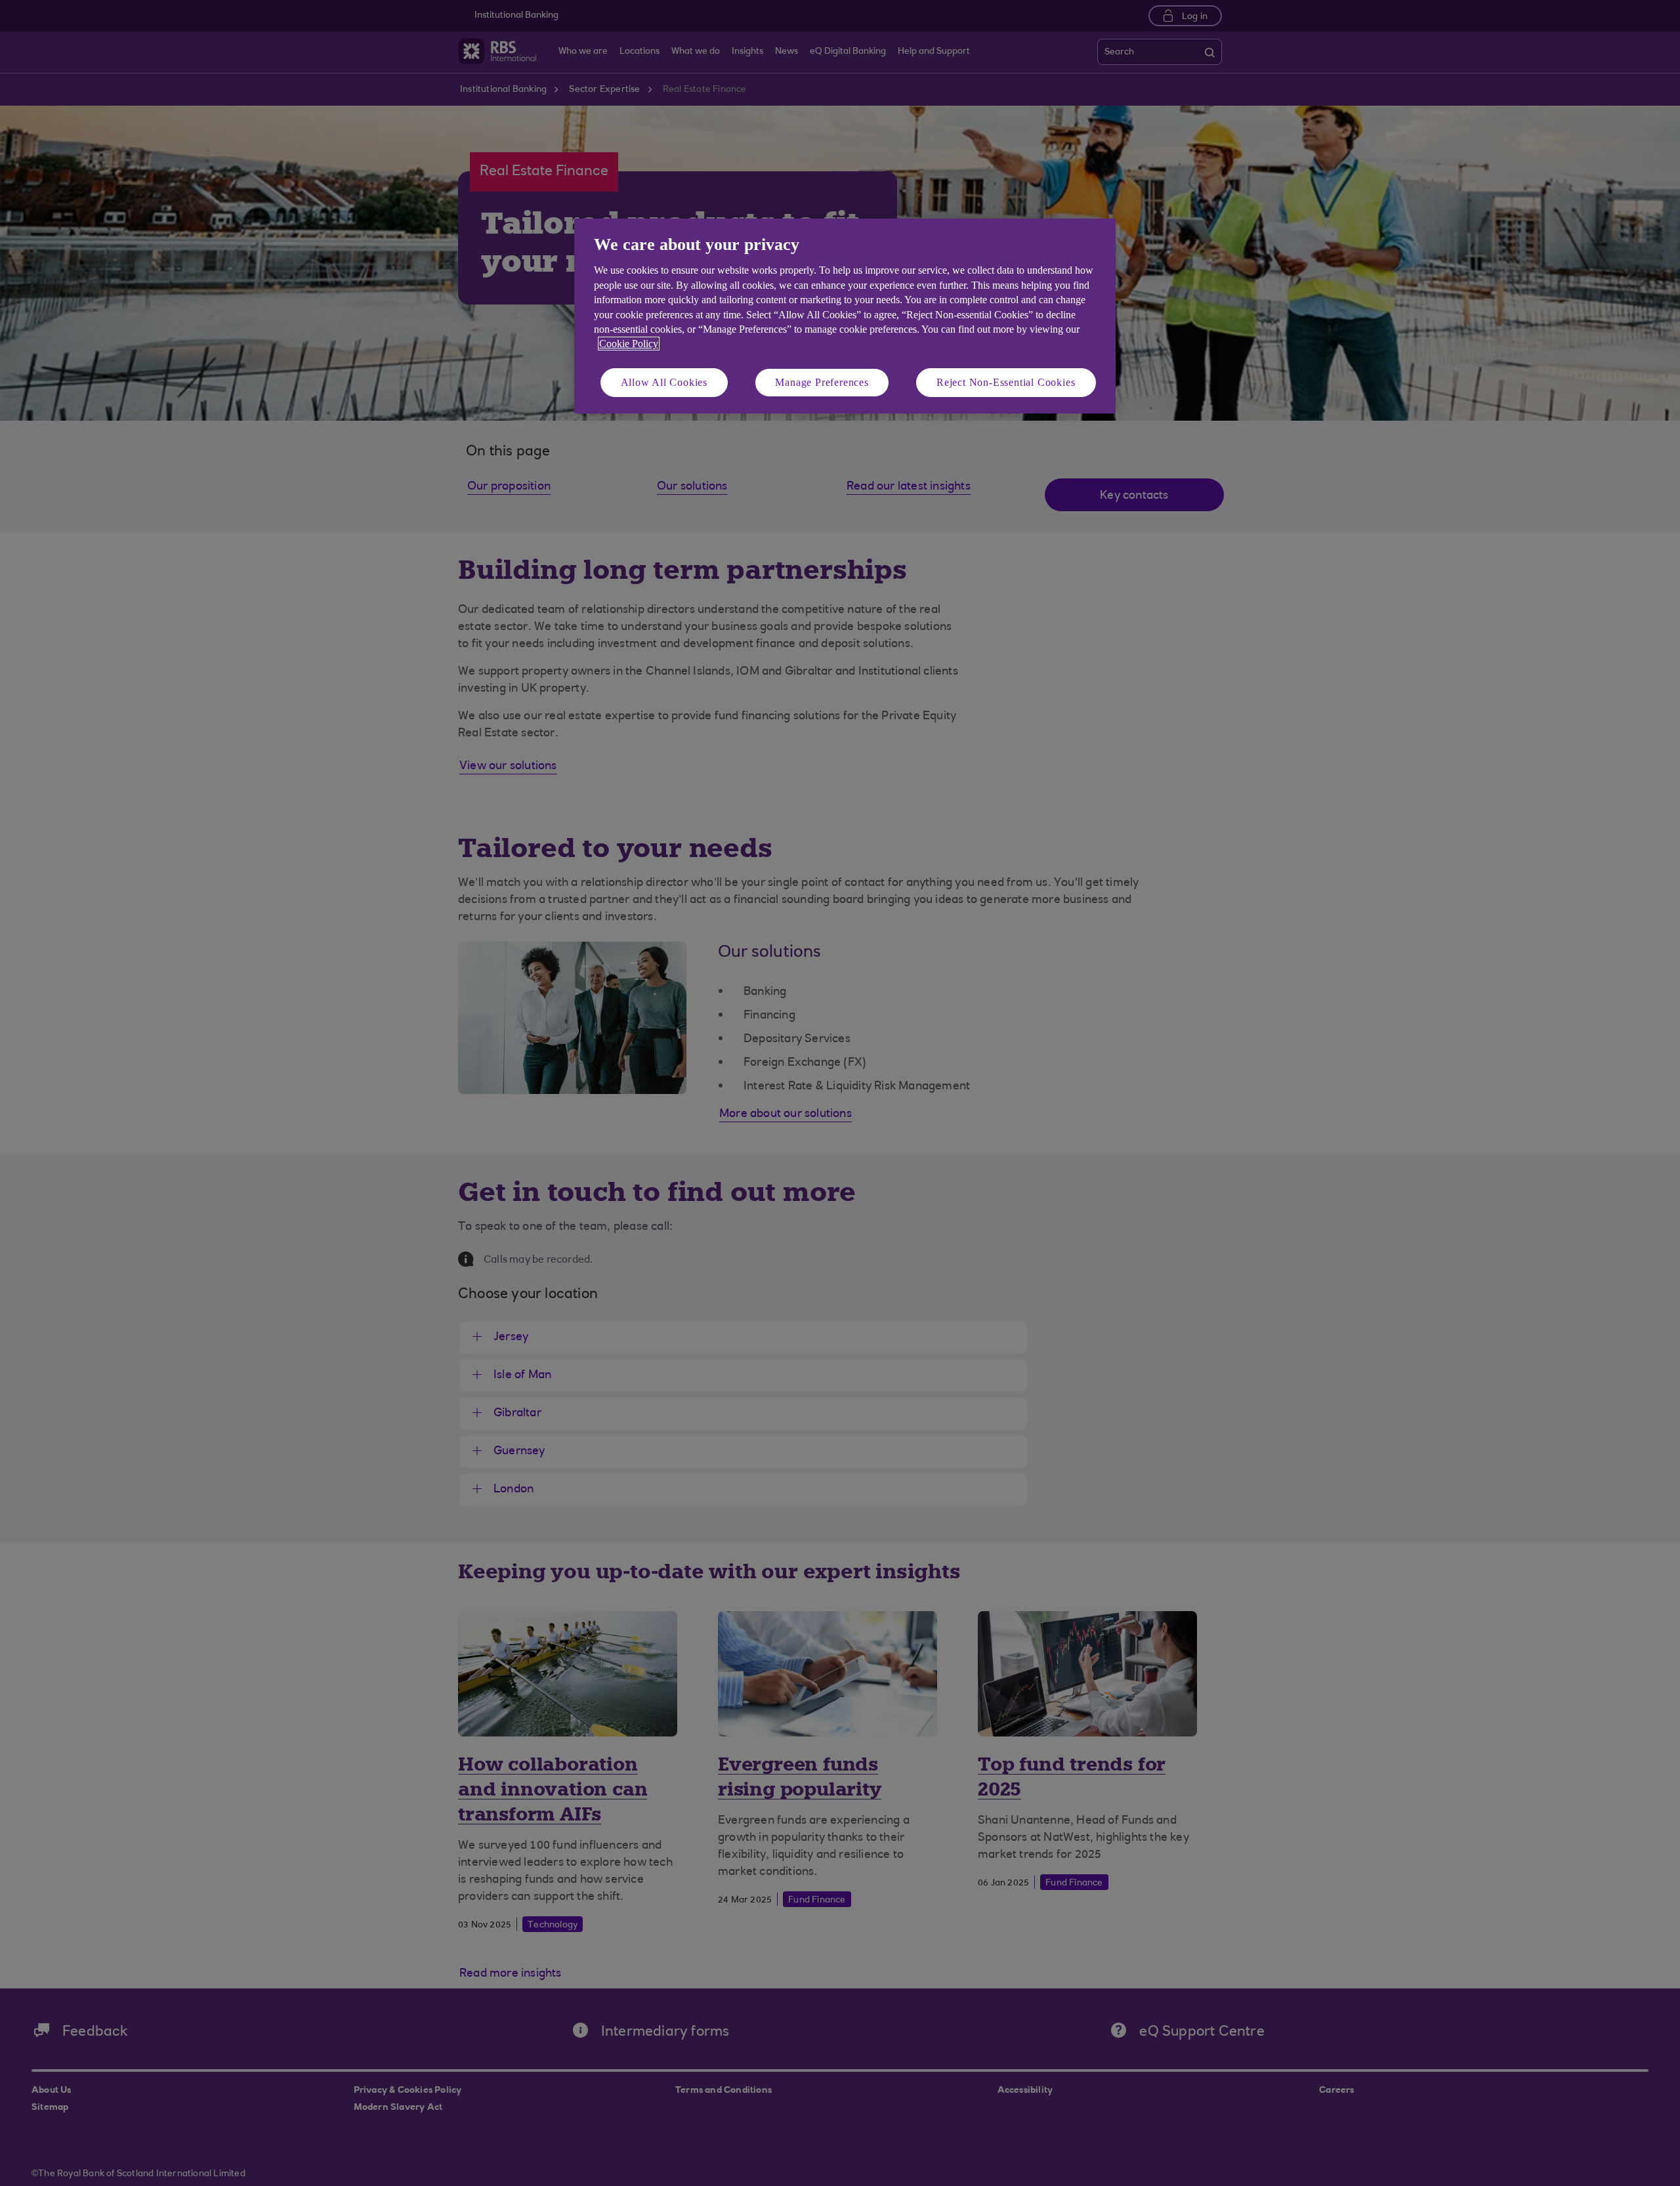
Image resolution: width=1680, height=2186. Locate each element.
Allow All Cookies (664, 382)
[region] (845, 316)
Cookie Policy (629, 344)
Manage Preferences (822, 382)
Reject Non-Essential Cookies (1006, 382)
